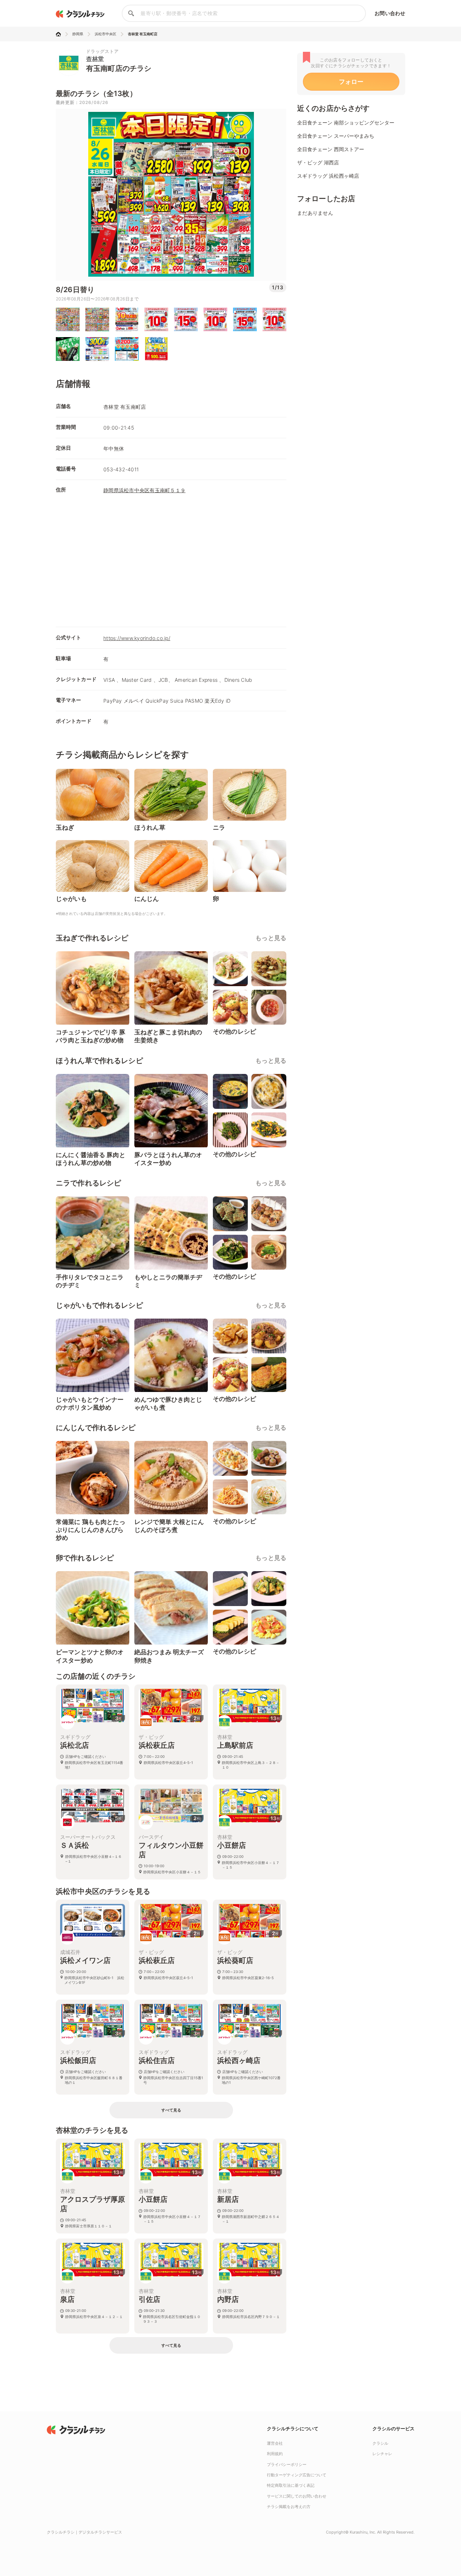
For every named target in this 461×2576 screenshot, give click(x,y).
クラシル (380, 2443)
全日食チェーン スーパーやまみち (336, 136)
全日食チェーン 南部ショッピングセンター (346, 123)
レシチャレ (382, 2454)
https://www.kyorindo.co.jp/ (137, 638)
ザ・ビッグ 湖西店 (318, 162)
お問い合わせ (390, 13)
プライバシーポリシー (287, 2464)
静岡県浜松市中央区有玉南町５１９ (144, 490)
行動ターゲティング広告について (297, 2475)
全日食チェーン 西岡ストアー (331, 149)
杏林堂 (95, 59)
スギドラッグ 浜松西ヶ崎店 (328, 176)
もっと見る (271, 938)
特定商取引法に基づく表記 (291, 2485)
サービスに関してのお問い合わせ (297, 2496)
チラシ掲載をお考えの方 (289, 2507)
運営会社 (275, 2443)
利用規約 (275, 2454)
